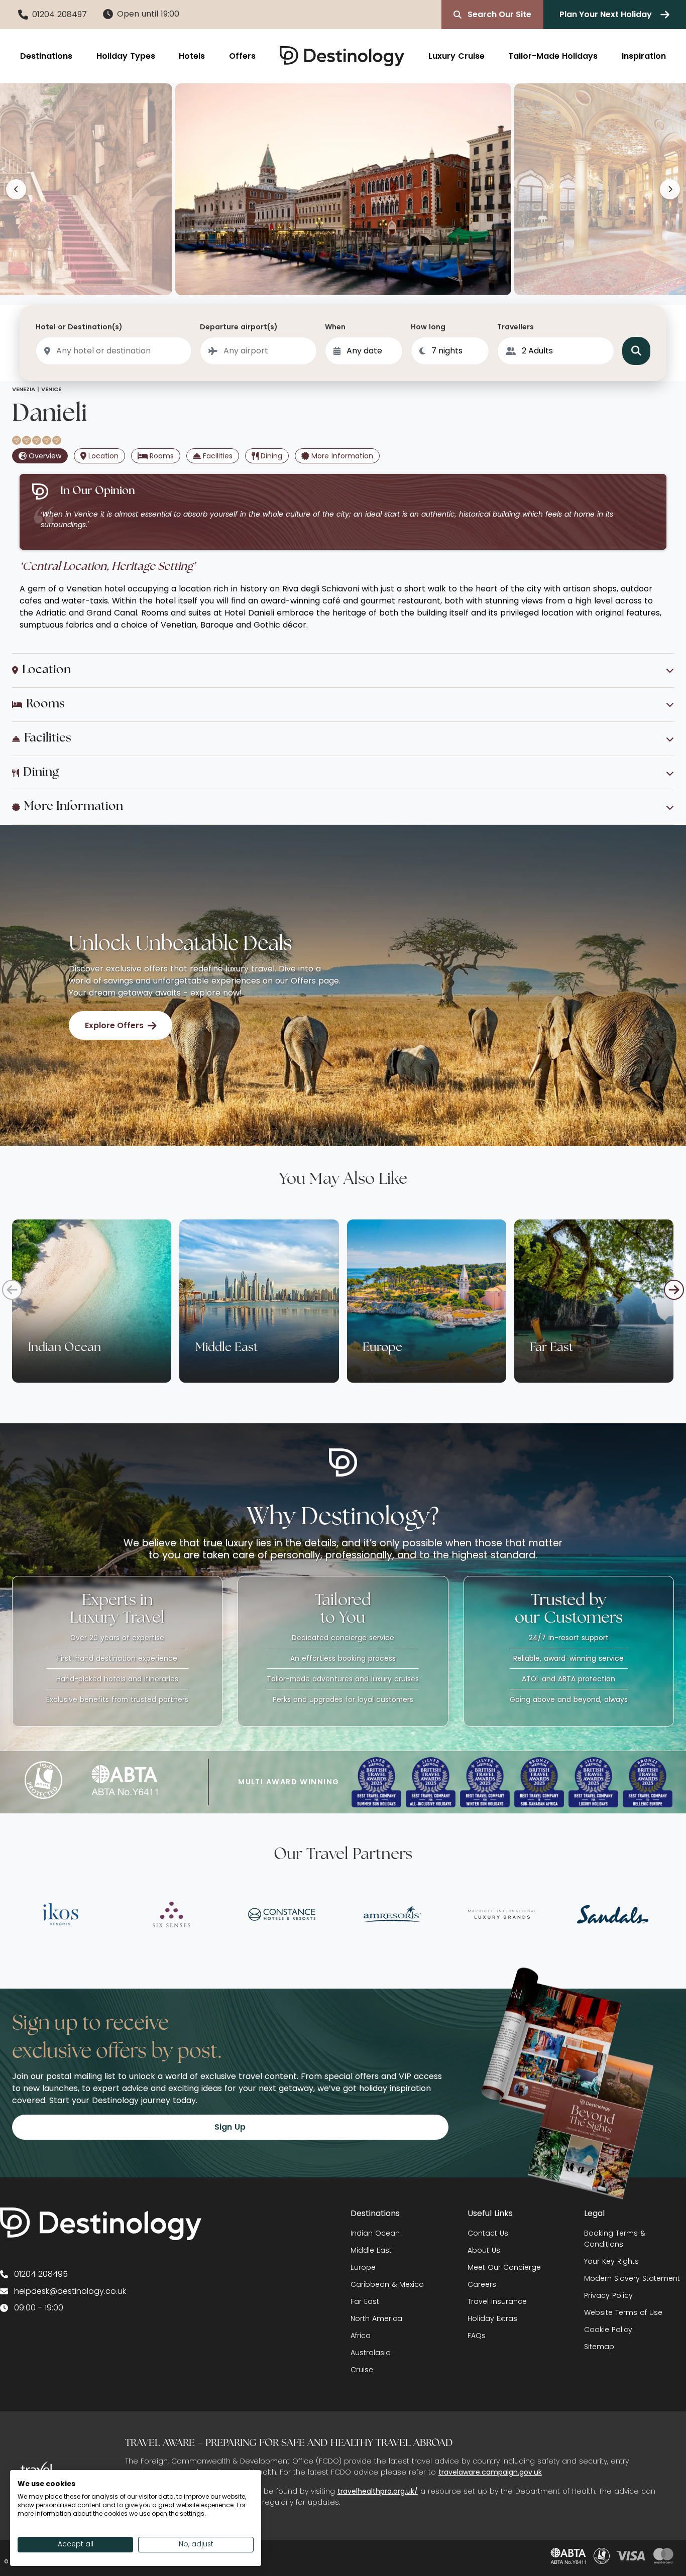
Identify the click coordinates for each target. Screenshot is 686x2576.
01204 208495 (41, 2274)
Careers (482, 2284)
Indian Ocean (375, 2233)
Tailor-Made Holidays (553, 56)
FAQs (477, 2336)
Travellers (516, 327)
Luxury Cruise (456, 56)
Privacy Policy (608, 2295)
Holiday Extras (492, 2318)
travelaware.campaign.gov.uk (490, 2472)
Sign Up (230, 2127)
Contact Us (488, 2233)
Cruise (362, 2370)
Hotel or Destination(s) (79, 327)
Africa (361, 2336)
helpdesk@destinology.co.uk (70, 2291)
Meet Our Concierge (504, 2267)
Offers (242, 56)
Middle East (371, 2250)
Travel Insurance (497, 2301)
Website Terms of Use (623, 2312)
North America (376, 2318)
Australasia (371, 2353)
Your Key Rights (611, 2261)
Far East (365, 2301)
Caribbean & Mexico (387, 2284)
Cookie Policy (608, 2329)
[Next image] (670, 189)
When (335, 327)
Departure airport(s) (239, 327)
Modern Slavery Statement (632, 2278)
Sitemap (599, 2347)
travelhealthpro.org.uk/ (378, 2491)
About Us (484, 2250)
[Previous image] (16, 189)
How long (428, 327)
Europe (363, 2267)
